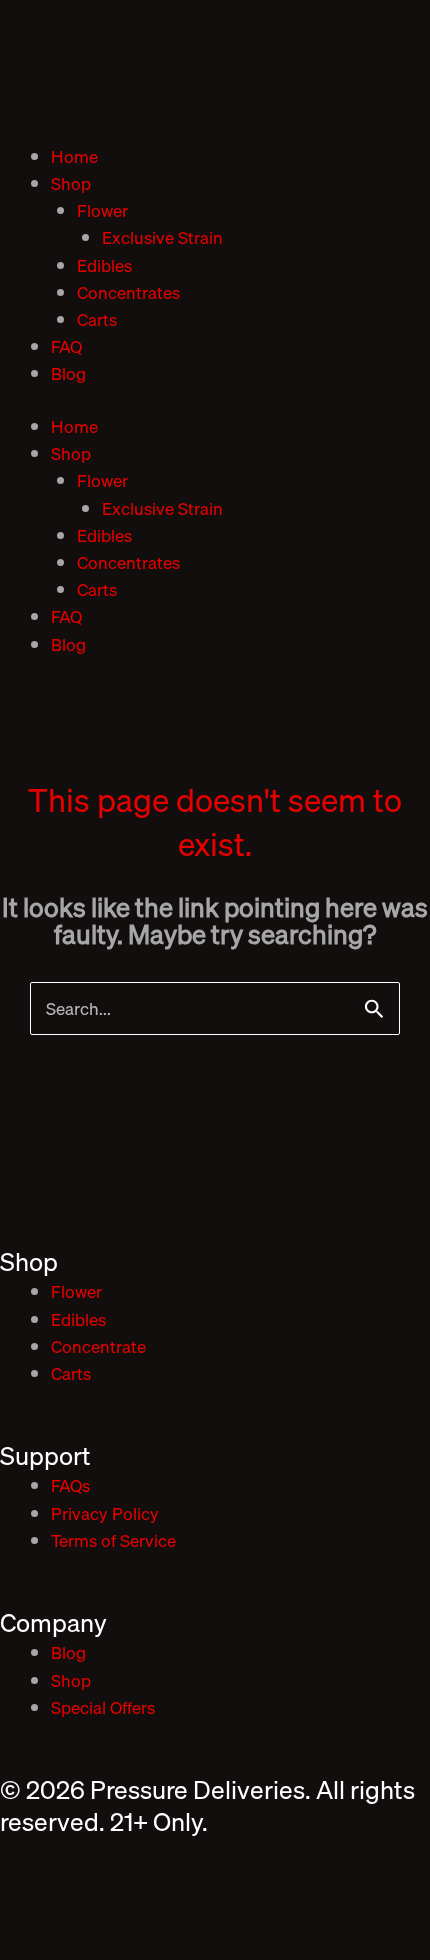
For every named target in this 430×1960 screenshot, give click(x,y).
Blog (68, 373)
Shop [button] (71, 183)
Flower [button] (102, 210)
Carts (97, 319)
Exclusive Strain (162, 237)
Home (74, 156)
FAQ (66, 346)
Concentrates (128, 292)
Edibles (104, 265)
